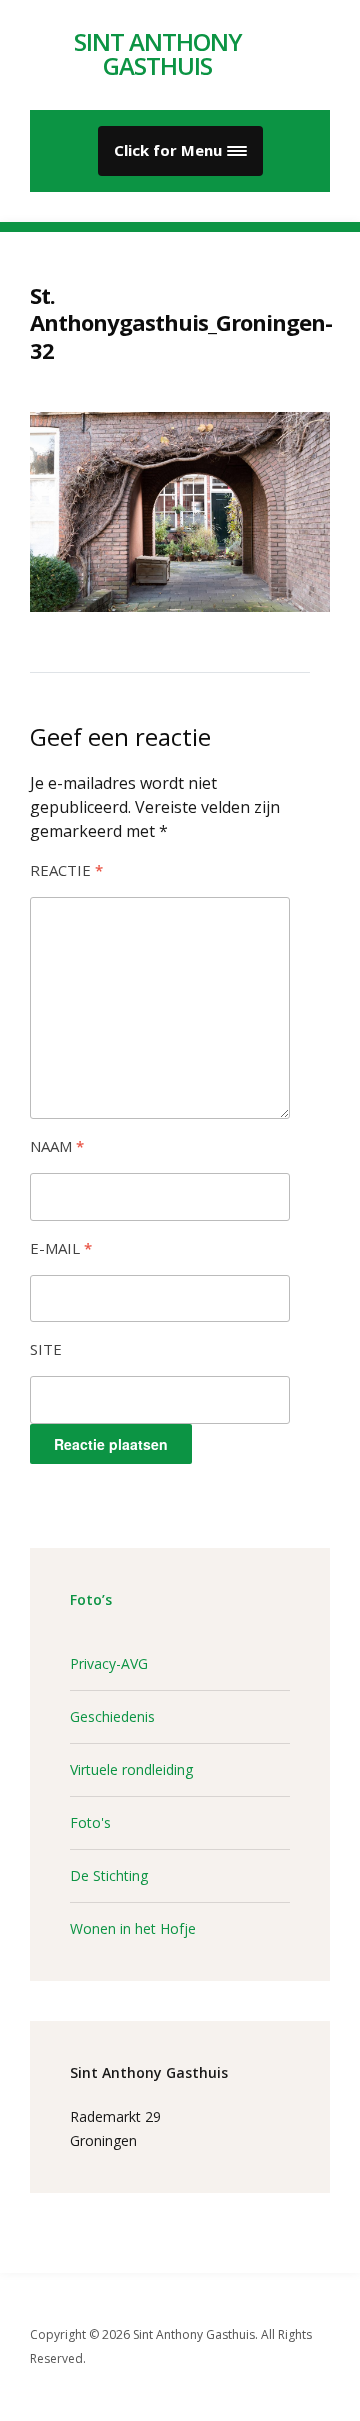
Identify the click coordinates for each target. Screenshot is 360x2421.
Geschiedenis (112, 1716)
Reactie (66, 870)
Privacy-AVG (109, 1663)
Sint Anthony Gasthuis (158, 53)
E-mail (61, 1248)
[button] (180, 151)
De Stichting (109, 1875)
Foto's (90, 1822)
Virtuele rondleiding (131, 1769)
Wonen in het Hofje (133, 1928)
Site (46, 1349)
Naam (57, 1146)
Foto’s (91, 1599)
